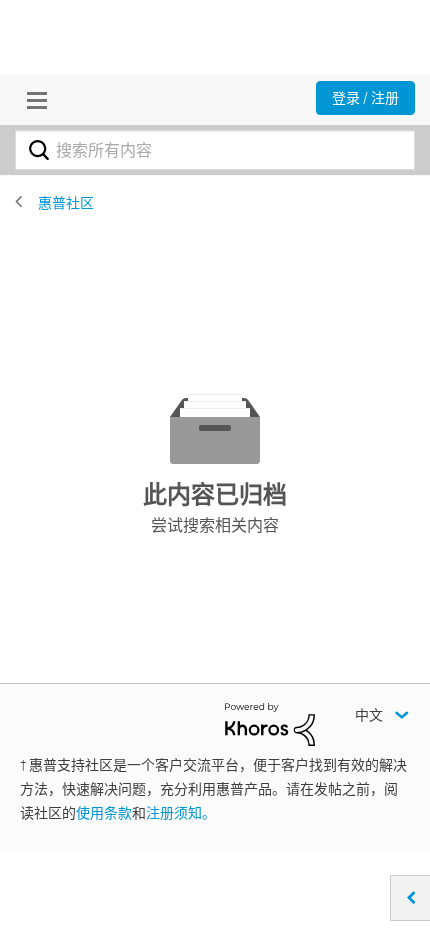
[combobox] (215, 150)
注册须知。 (181, 813)
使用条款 (104, 813)
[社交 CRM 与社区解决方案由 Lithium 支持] (270, 723)
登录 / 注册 (365, 98)
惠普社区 (66, 203)
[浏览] (32, 100)
